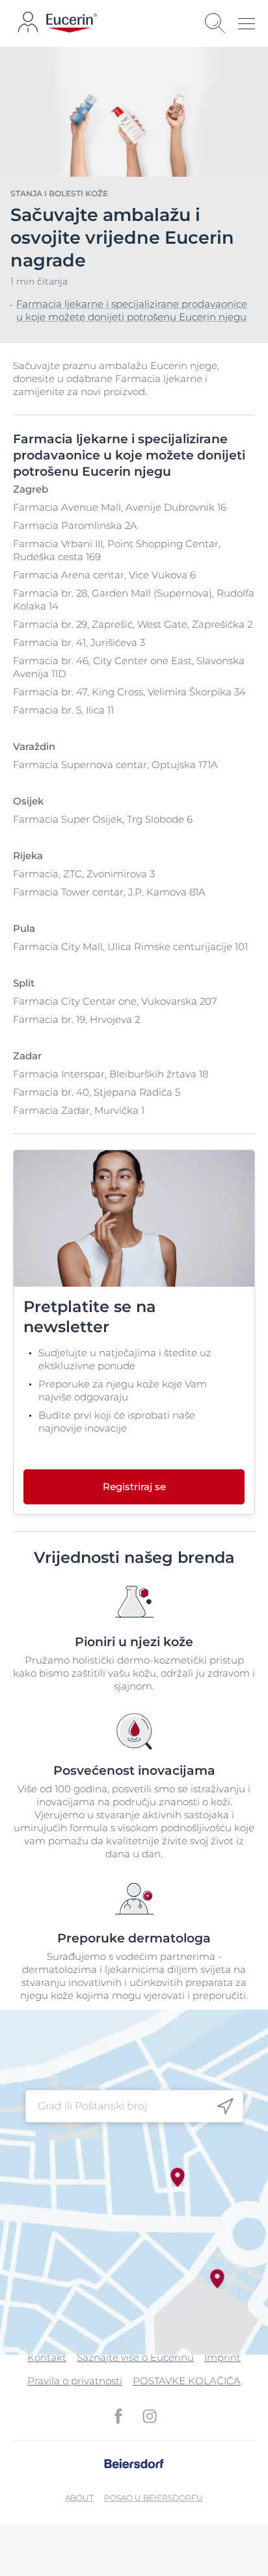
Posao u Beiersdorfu (154, 2498)
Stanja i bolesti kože (59, 193)
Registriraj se (134, 1487)
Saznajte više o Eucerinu (135, 2357)
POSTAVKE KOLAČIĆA (187, 2381)
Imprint (222, 2357)
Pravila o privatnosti (75, 2381)
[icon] (225, 2106)
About (79, 2498)
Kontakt (47, 2357)
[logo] (72, 23)
